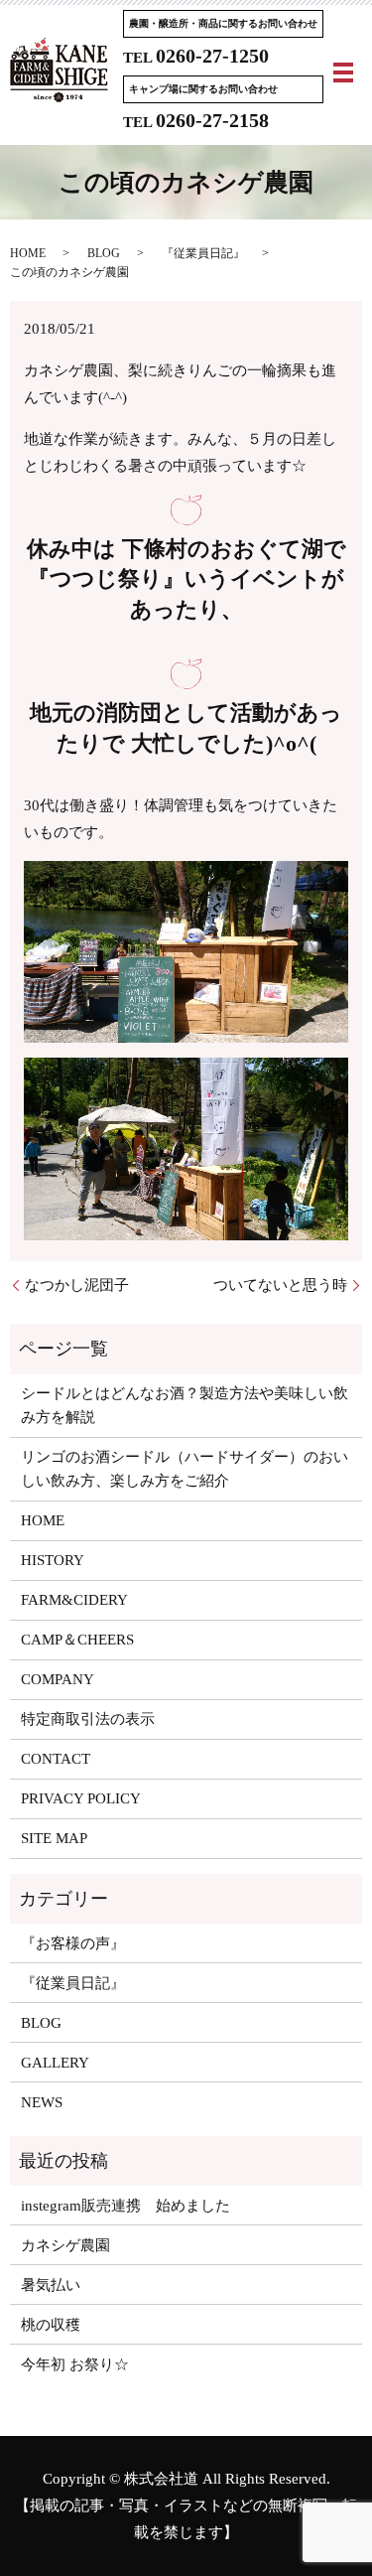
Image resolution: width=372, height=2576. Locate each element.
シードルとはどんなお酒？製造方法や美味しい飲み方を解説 (185, 1405)
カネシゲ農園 (65, 2245)
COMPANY (58, 1679)
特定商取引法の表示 (88, 1719)
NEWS (42, 2102)
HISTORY (53, 1560)
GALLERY (55, 2063)
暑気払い (51, 2285)
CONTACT (56, 1759)
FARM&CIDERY (74, 1600)
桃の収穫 (51, 2325)
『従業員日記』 (203, 253)
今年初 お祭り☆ (75, 2364)
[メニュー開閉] (343, 72)
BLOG (104, 253)
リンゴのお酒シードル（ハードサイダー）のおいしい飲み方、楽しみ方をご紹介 (185, 1469)
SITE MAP (54, 1838)
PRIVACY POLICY (81, 1798)
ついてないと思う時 (280, 1285)
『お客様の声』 (73, 1943)
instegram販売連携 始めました (125, 2206)
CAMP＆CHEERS (77, 1640)
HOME (28, 253)
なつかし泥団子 (77, 1285)
